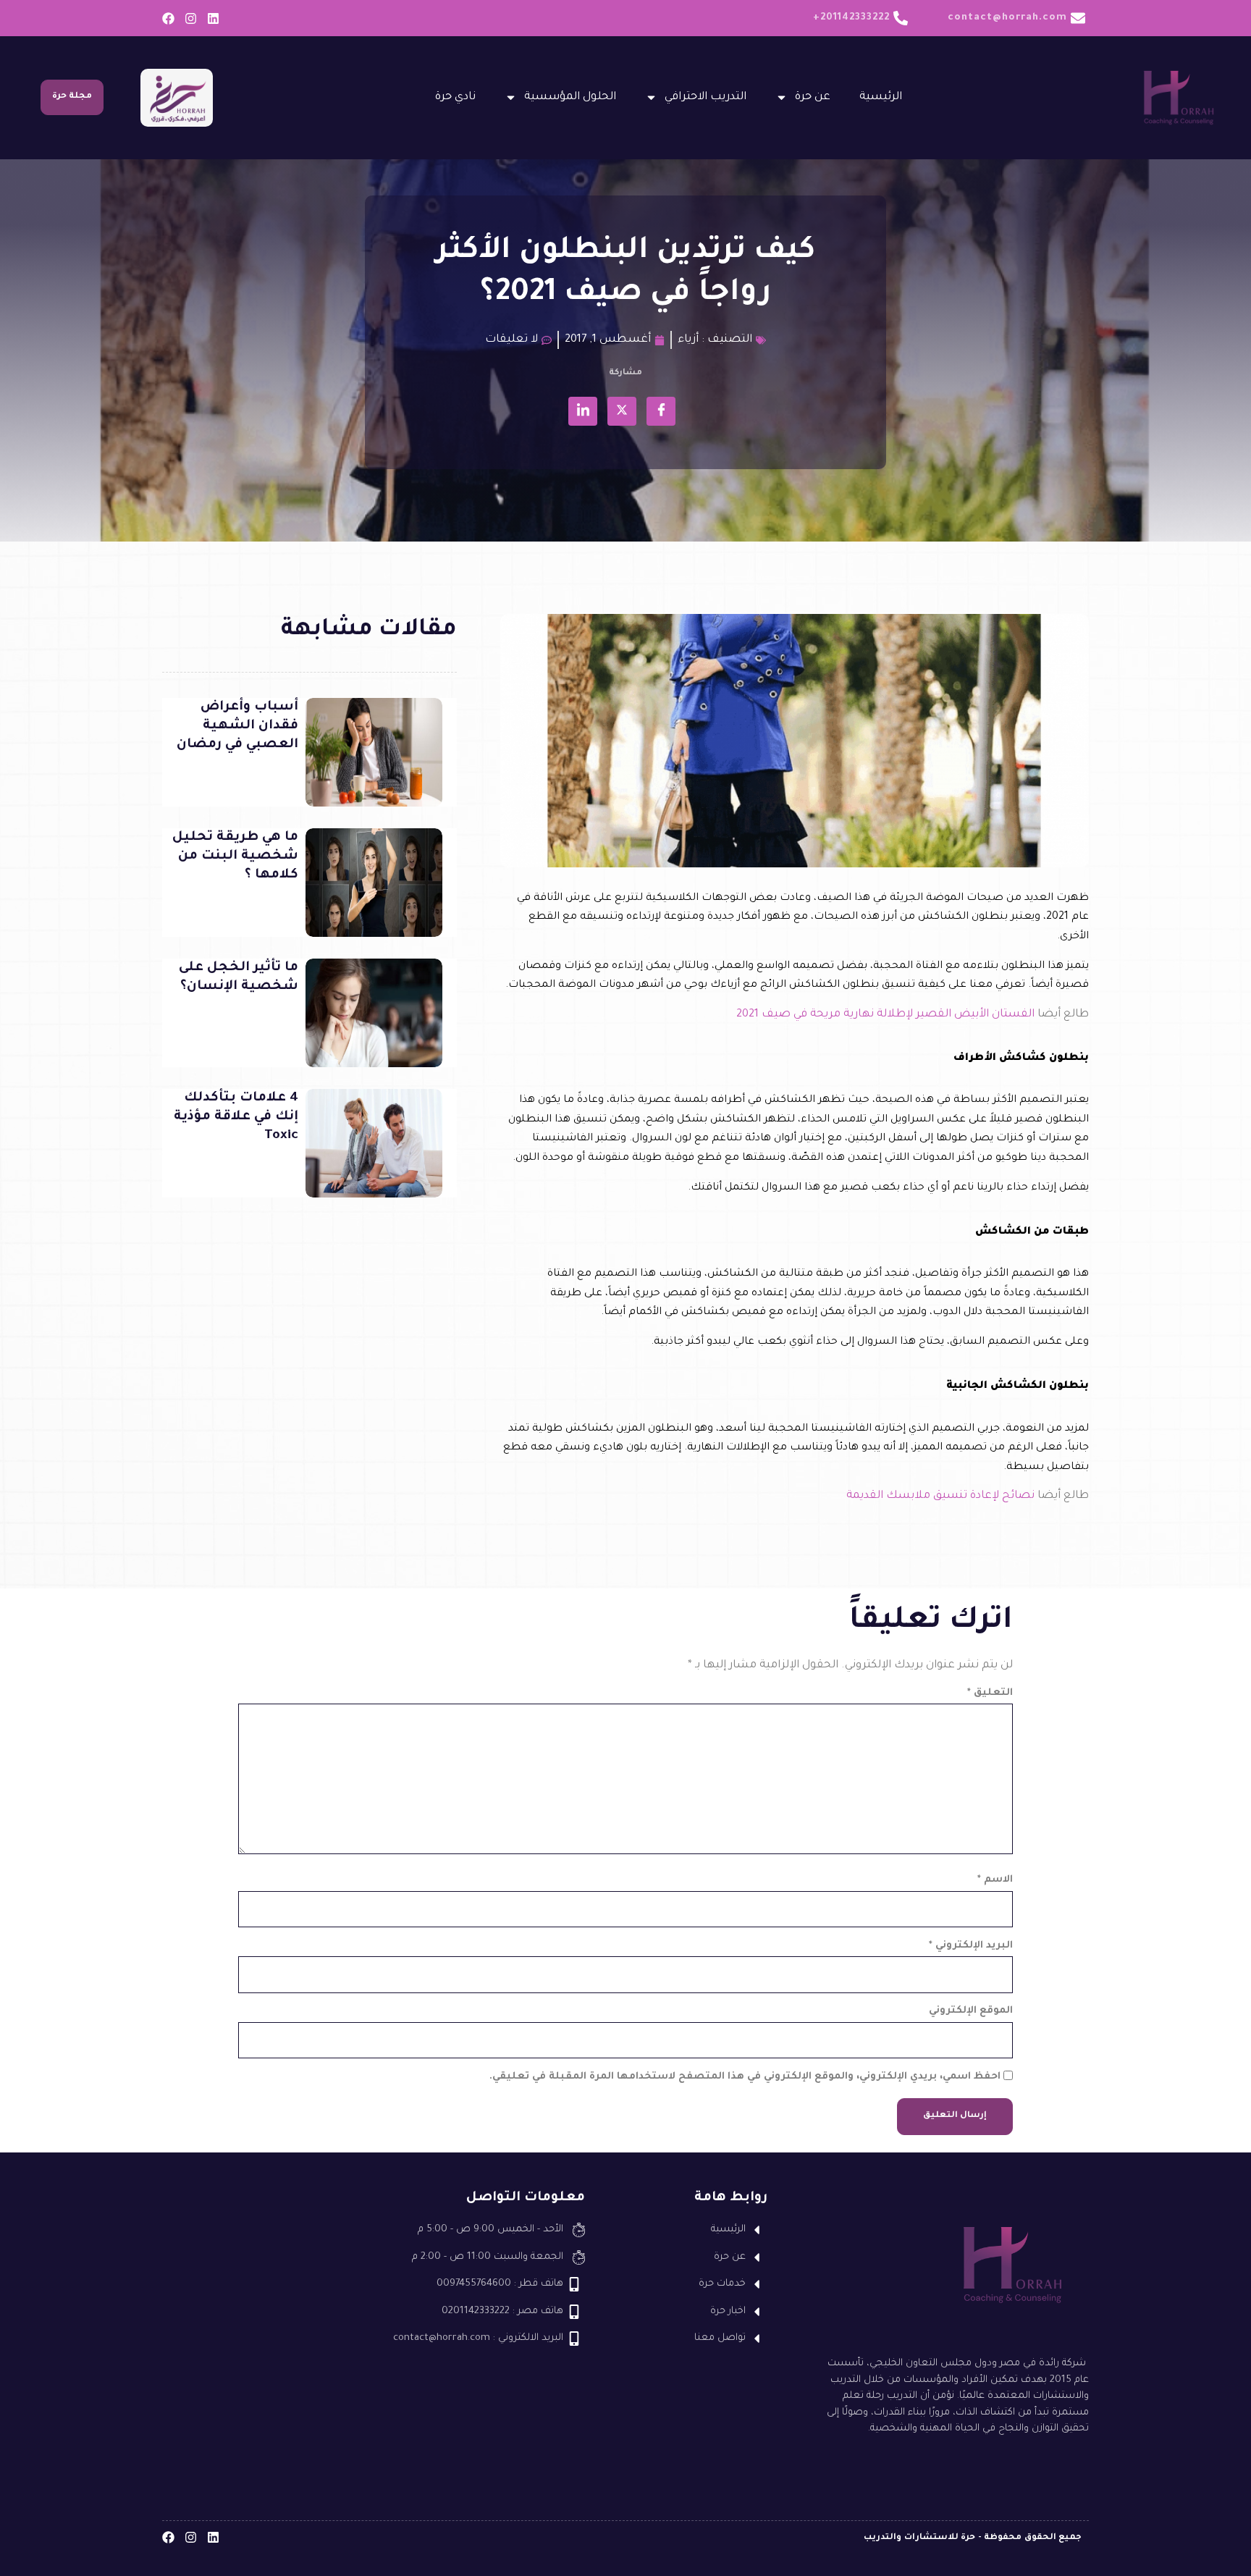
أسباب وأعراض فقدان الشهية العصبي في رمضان (237, 726)
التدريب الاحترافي (705, 97)
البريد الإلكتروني (971, 1946)
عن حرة (813, 97)
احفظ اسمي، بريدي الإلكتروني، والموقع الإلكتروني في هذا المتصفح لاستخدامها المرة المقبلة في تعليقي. (745, 2077)
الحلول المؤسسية (570, 97)
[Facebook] (168, 18)
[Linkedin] (213, 18)
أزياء (688, 340)
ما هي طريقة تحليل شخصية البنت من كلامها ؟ (235, 856)
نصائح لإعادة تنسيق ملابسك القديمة (940, 1496)
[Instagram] (191, 18)
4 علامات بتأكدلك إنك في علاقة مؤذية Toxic (236, 1117)
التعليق (990, 1693)
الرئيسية (881, 97)
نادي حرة (455, 97)
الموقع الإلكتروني (971, 2011)
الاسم (995, 1880)
